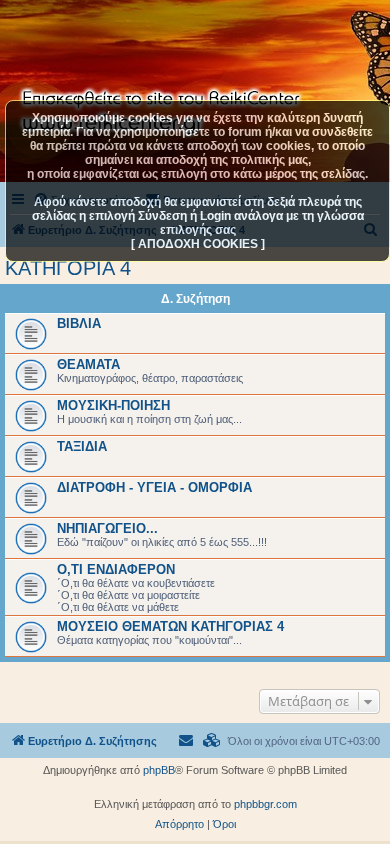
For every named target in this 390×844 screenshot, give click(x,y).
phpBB (159, 770)
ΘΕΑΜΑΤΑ (88, 364)
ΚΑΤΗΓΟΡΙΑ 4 (68, 268)
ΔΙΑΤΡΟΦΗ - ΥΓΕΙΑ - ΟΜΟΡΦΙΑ (154, 487)
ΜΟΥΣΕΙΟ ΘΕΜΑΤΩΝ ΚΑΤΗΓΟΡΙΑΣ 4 (170, 626)
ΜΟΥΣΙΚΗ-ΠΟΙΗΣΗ (113, 405)
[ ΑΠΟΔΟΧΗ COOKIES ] (198, 244)
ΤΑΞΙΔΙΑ (82, 446)
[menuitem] (212, 741)
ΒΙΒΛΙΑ (79, 323)
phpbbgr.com (265, 804)
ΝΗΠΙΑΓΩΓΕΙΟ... (107, 528)
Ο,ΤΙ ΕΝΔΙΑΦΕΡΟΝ (116, 569)
